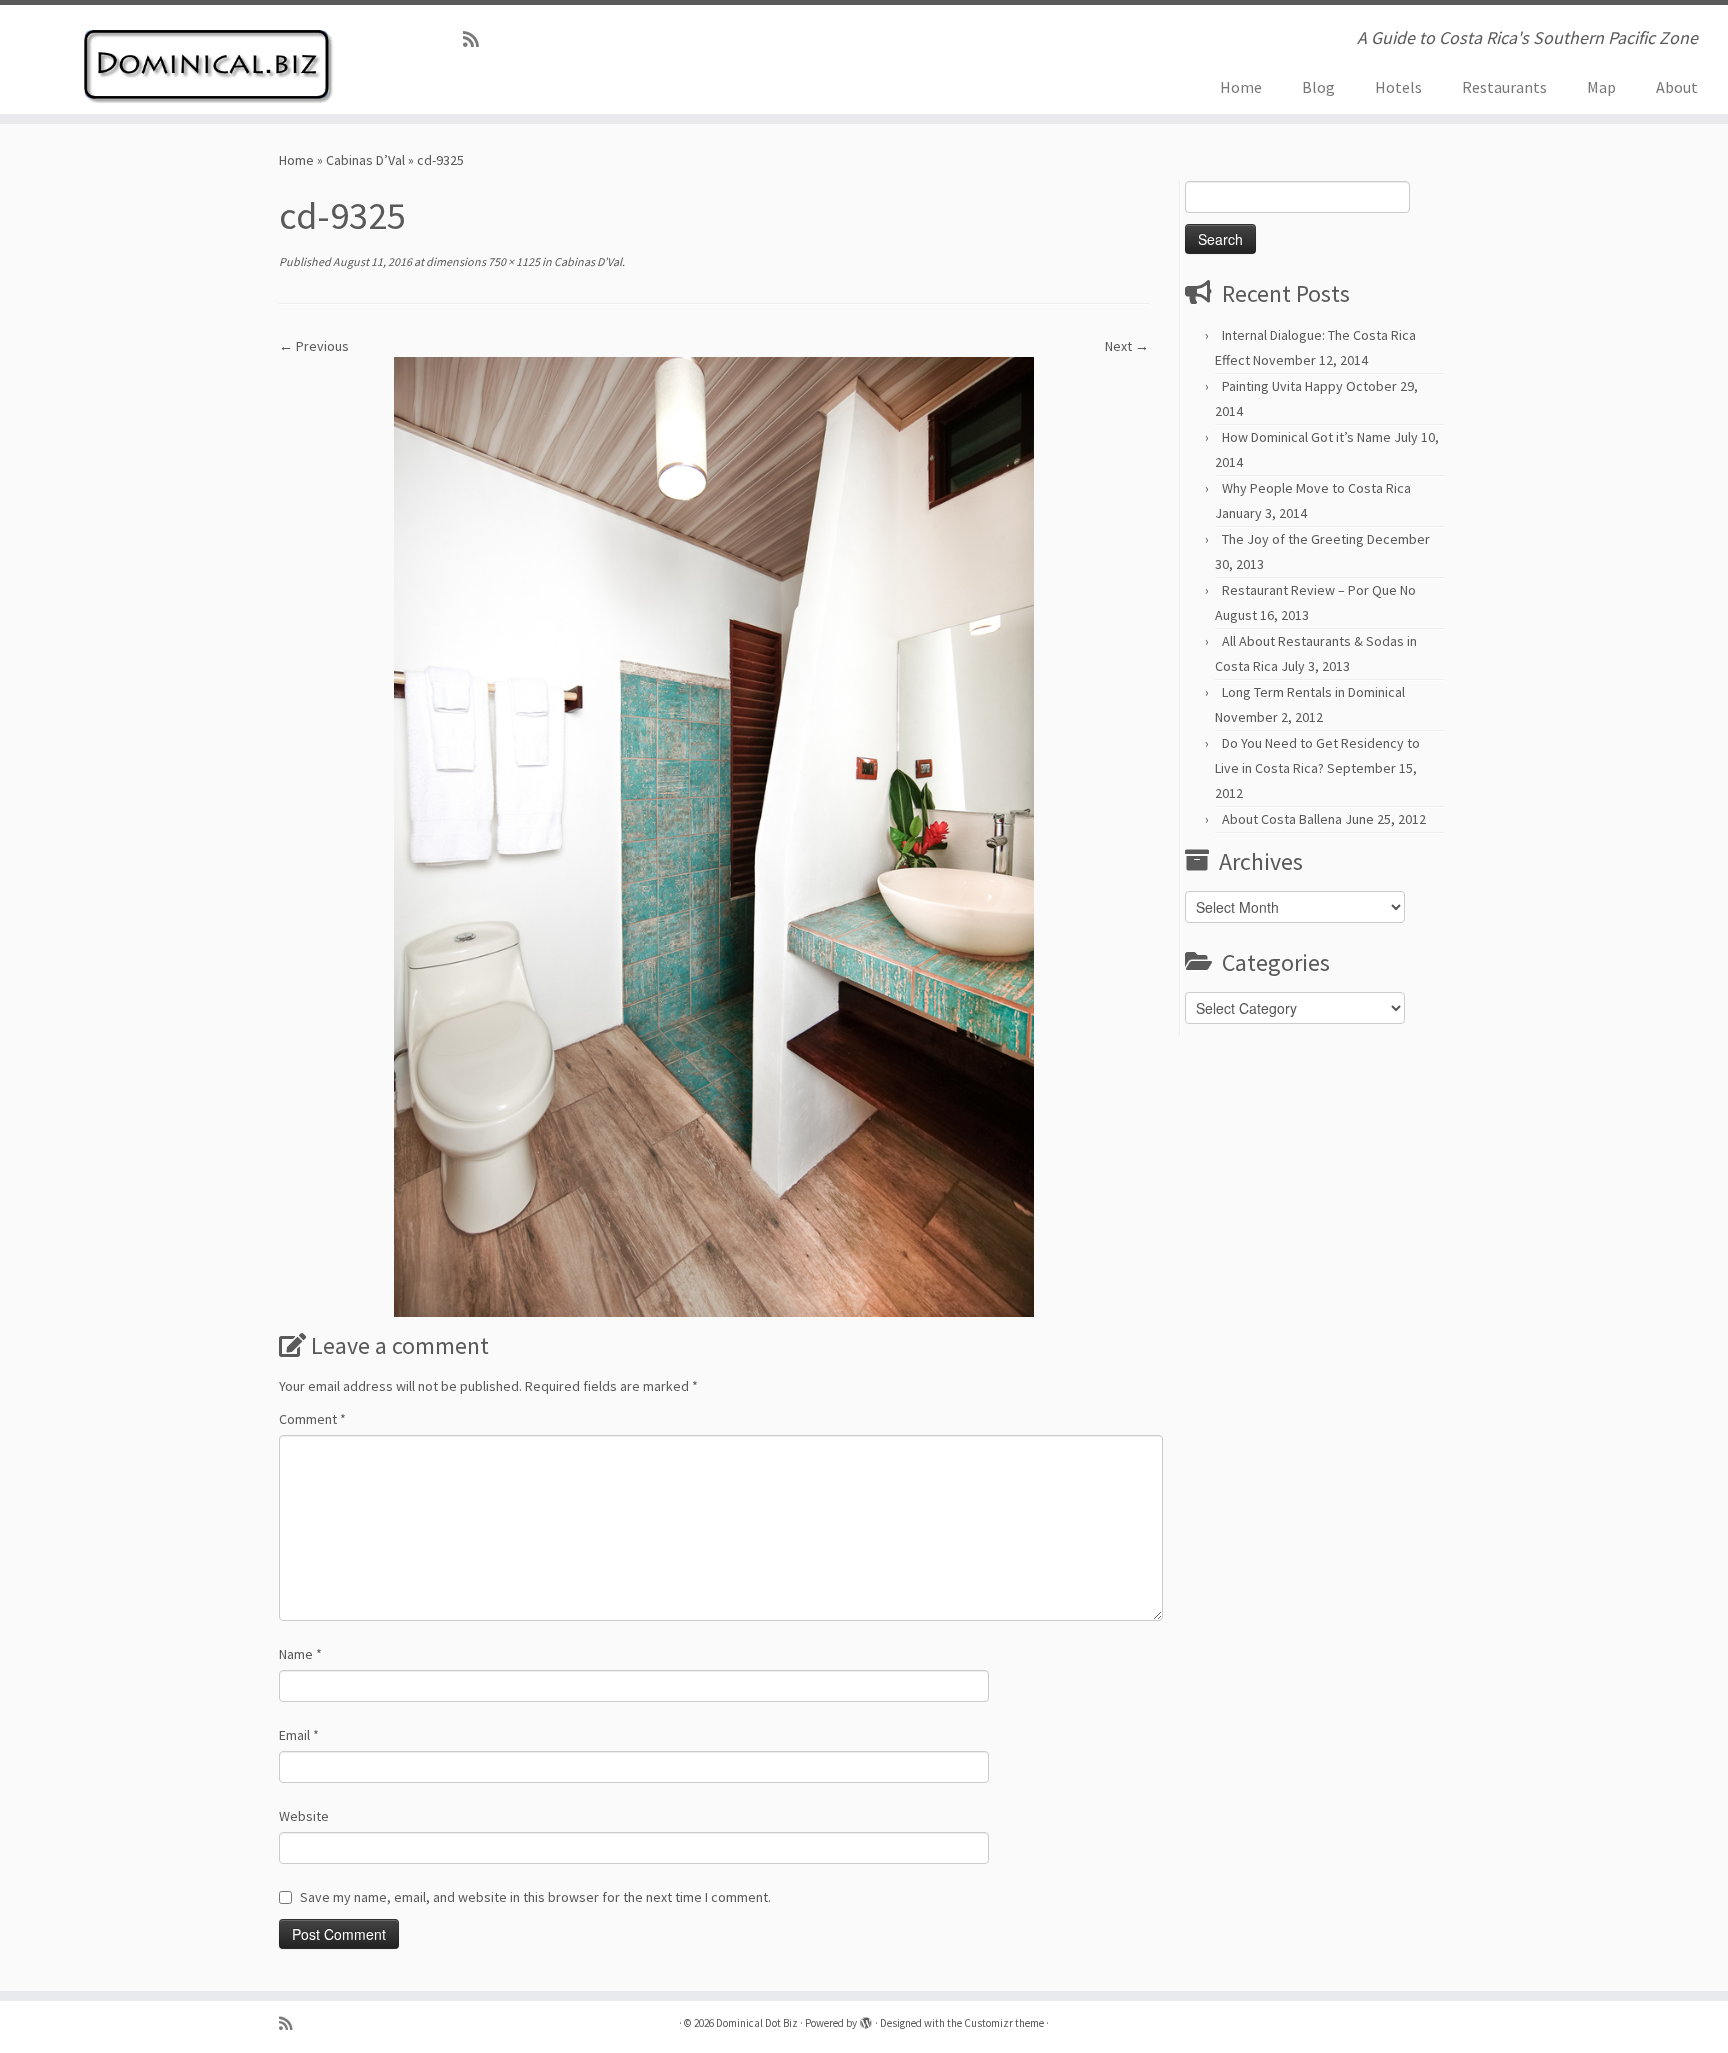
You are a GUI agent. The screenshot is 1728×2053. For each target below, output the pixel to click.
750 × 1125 (513, 261)
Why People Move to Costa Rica (1316, 488)
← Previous (314, 346)
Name (300, 1654)
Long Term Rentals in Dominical (1313, 692)
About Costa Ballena (1282, 819)
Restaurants (1504, 87)
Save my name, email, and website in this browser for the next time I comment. (535, 1897)
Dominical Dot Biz (757, 2023)
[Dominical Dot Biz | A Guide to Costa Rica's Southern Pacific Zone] (199, 59)
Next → (1127, 346)
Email (299, 1735)
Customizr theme (1004, 2023)
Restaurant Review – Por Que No (1319, 590)
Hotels (1398, 87)
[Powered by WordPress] (866, 2019)
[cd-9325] (714, 835)
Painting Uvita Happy (1282, 386)
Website (304, 1816)
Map (1601, 87)
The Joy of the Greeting (1293, 539)
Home (1241, 87)
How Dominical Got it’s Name (1306, 437)
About (1677, 87)
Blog (1318, 87)
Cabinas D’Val (365, 160)
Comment (312, 1419)
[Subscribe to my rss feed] (477, 39)
